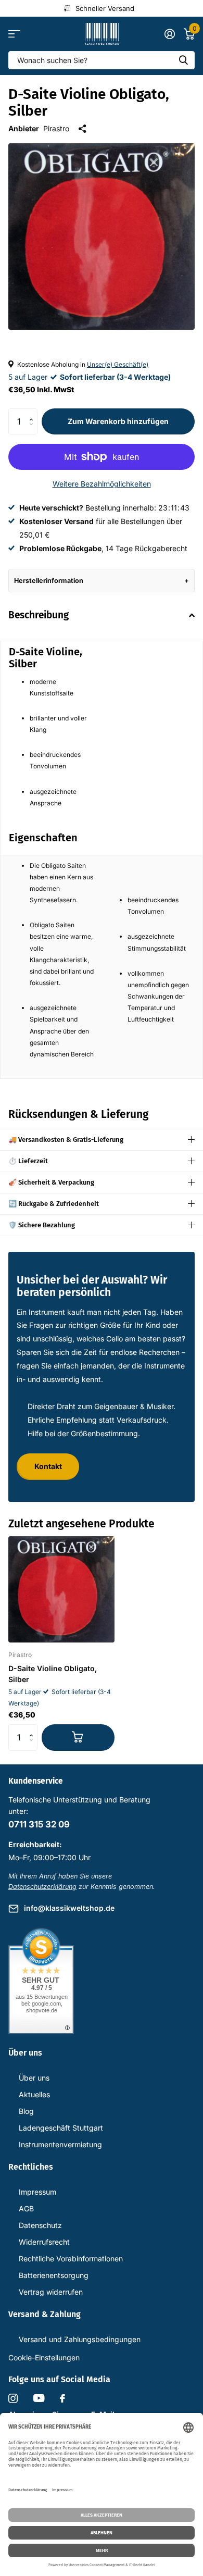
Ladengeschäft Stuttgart (61, 2128)
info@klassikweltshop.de (69, 1908)
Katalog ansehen (14, 34)
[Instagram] (13, 2398)
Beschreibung (39, 615)
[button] (34, 412)
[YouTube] (39, 2398)
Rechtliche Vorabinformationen (71, 2258)
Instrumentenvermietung (60, 2144)
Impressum (37, 2192)
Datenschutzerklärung (42, 1887)
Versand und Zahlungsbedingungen (80, 2339)
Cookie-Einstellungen (44, 2357)
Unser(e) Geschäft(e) (118, 364)
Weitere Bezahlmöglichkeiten (102, 484)
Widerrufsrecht (44, 2242)
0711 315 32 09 (39, 1824)
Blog (26, 2111)
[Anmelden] (169, 34)
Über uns (34, 2078)
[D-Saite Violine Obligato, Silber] (61, 1589)
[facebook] (62, 2398)
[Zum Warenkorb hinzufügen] (78, 1737)
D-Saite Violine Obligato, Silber (53, 1674)
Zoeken (183, 60)
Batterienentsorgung (54, 2275)
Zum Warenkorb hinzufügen (118, 421)
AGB (26, 2208)
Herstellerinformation (49, 581)
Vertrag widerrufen (51, 2292)
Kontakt (48, 1466)
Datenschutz (40, 2225)
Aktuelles (34, 2094)
